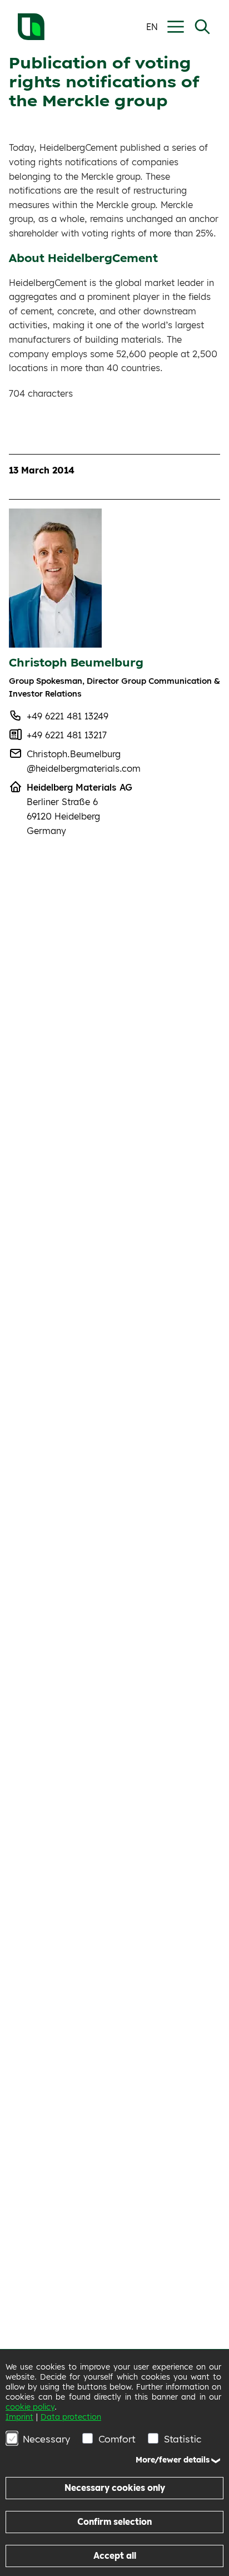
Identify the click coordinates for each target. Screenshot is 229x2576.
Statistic (183, 2439)
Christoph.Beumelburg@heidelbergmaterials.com (84, 761)
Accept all (115, 2556)
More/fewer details (173, 2460)
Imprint (19, 2417)
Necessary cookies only (115, 2488)
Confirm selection (114, 2522)
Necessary (46, 2439)
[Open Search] (202, 27)
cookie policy (30, 2407)
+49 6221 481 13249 (68, 716)
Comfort (117, 2439)
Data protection (71, 2417)
